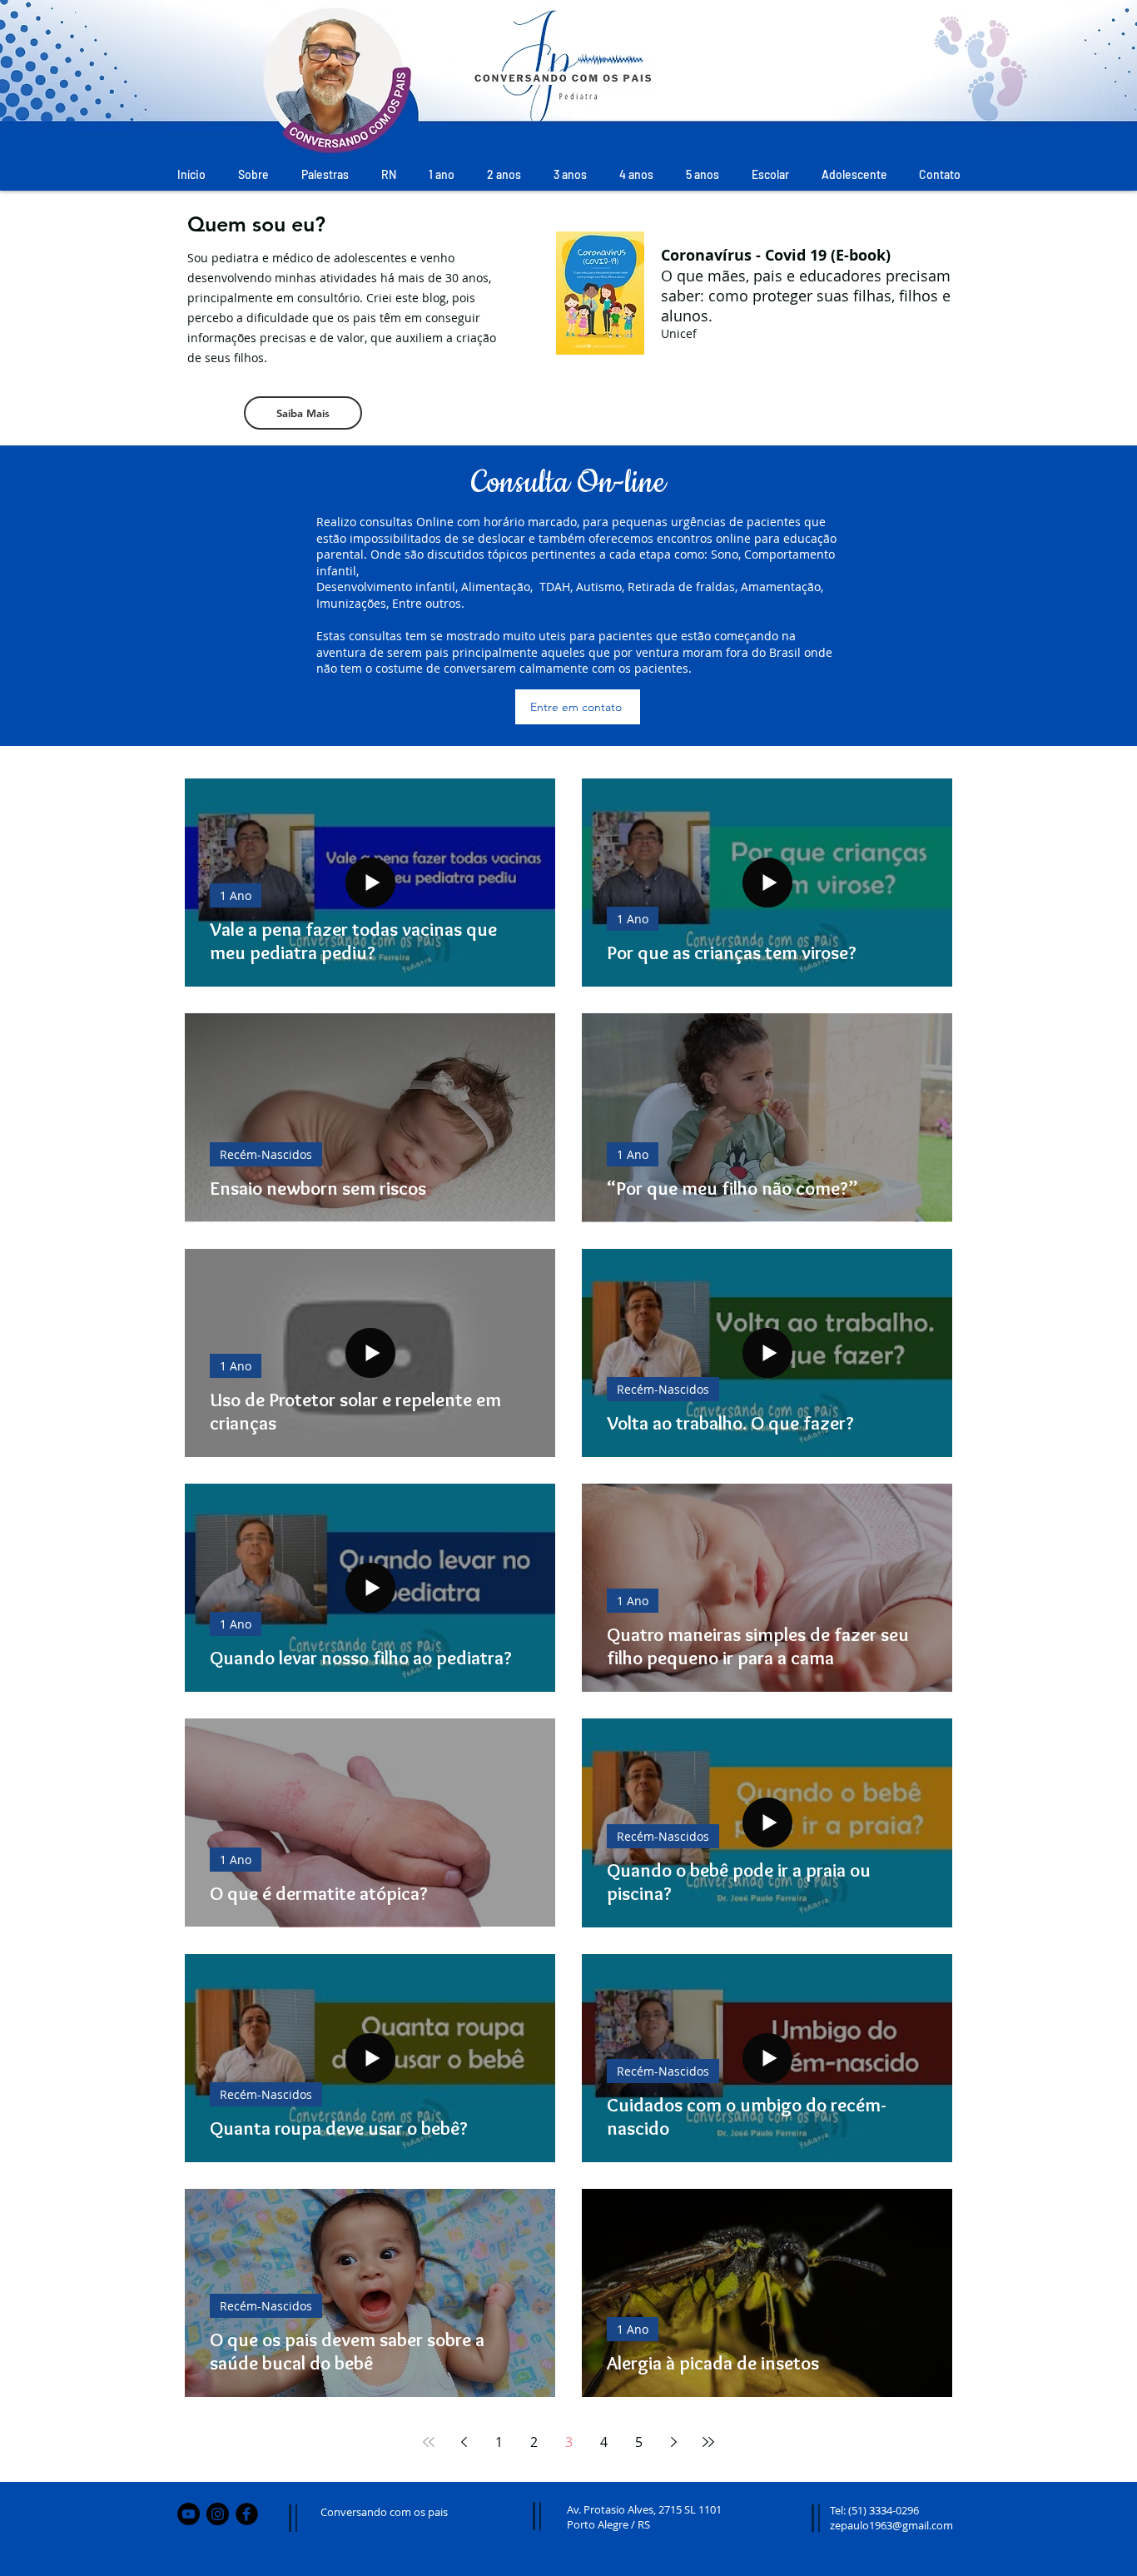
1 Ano (236, 895)
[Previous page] (464, 2442)
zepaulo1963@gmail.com (891, 2525)
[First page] (429, 2442)
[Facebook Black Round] (247, 2514)
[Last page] (708, 2442)
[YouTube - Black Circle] (189, 2514)
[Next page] (673, 2442)
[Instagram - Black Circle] (218, 2514)
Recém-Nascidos (266, 1154)
